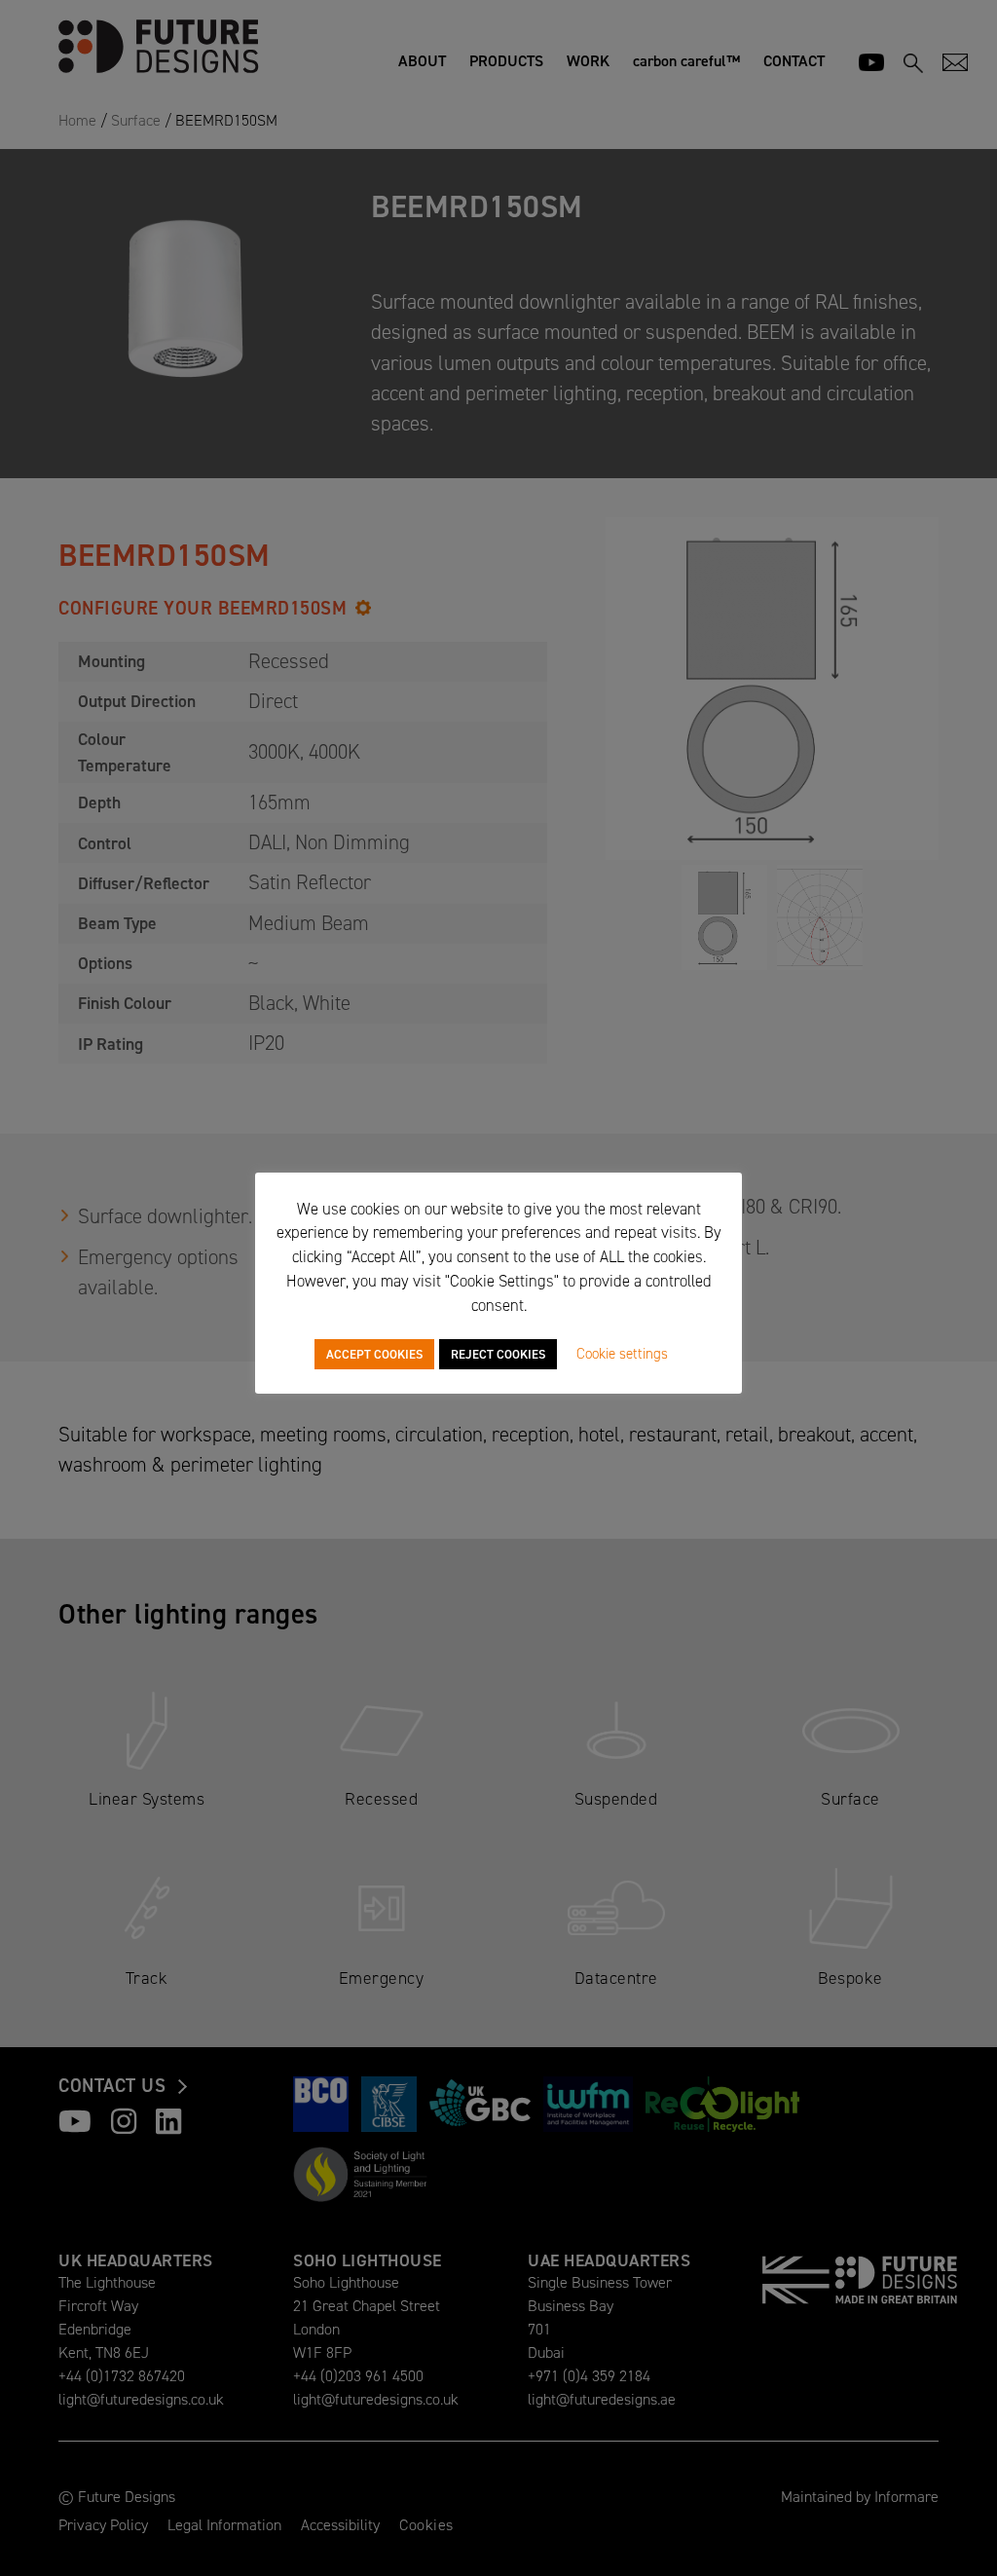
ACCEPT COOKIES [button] (374, 1354)
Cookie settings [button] (622, 1354)
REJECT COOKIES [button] (498, 1354)
